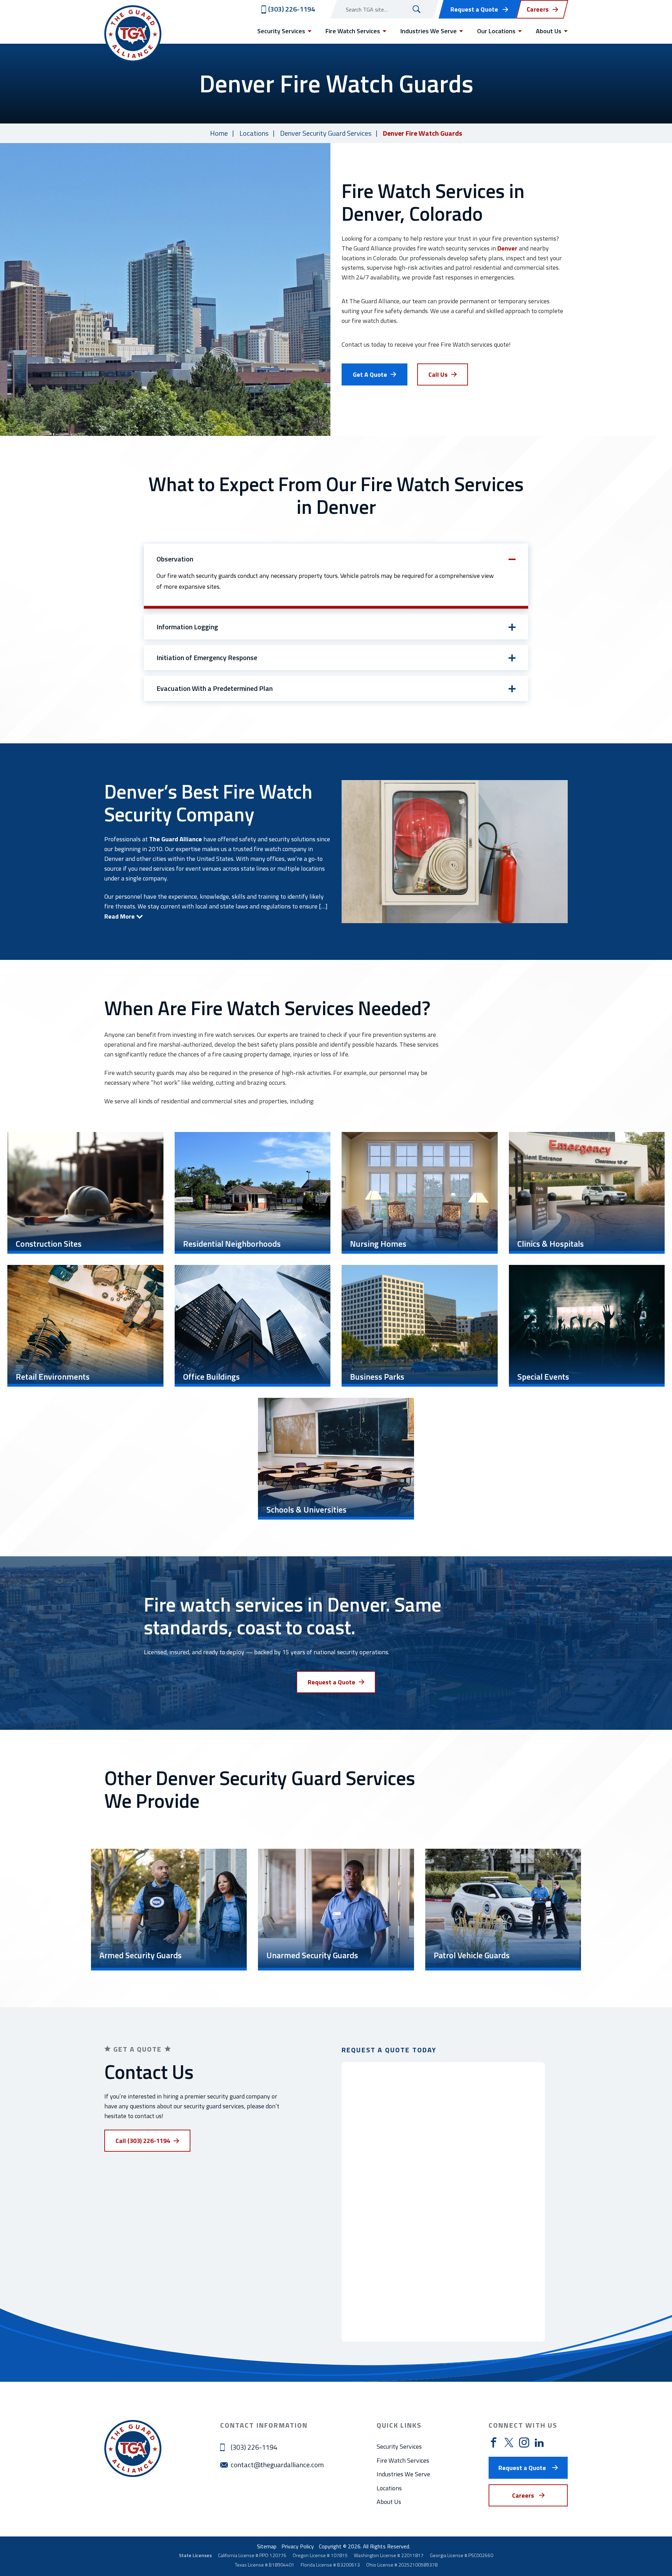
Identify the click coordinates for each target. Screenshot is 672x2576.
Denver (507, 248)
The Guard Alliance (176, 839)
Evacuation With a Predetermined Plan (215, 688)
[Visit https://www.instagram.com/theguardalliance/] (524, 2443)
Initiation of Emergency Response (207, 658)
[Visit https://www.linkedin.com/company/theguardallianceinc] (539, 2442)
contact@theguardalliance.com (277, 2465)
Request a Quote (474, 9)
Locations (254, 133)
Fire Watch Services (403, 2460)
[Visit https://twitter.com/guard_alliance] (509, 2442)
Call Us (438, 374)
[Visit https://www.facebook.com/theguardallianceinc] (494, 2443)
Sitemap (267, 2546)
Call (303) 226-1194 (143, 2141)
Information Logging (187, 627)
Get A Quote (370, 374)
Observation (175, 559)
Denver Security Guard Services (326, 133)
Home (219, 133)
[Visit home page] (133, 34)
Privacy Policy (298, 2546)
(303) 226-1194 (254, 2447)
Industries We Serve (403, 2474)
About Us (389, 2502)
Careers (523, 2495)
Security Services (399, 2446)
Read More (120, 916)
